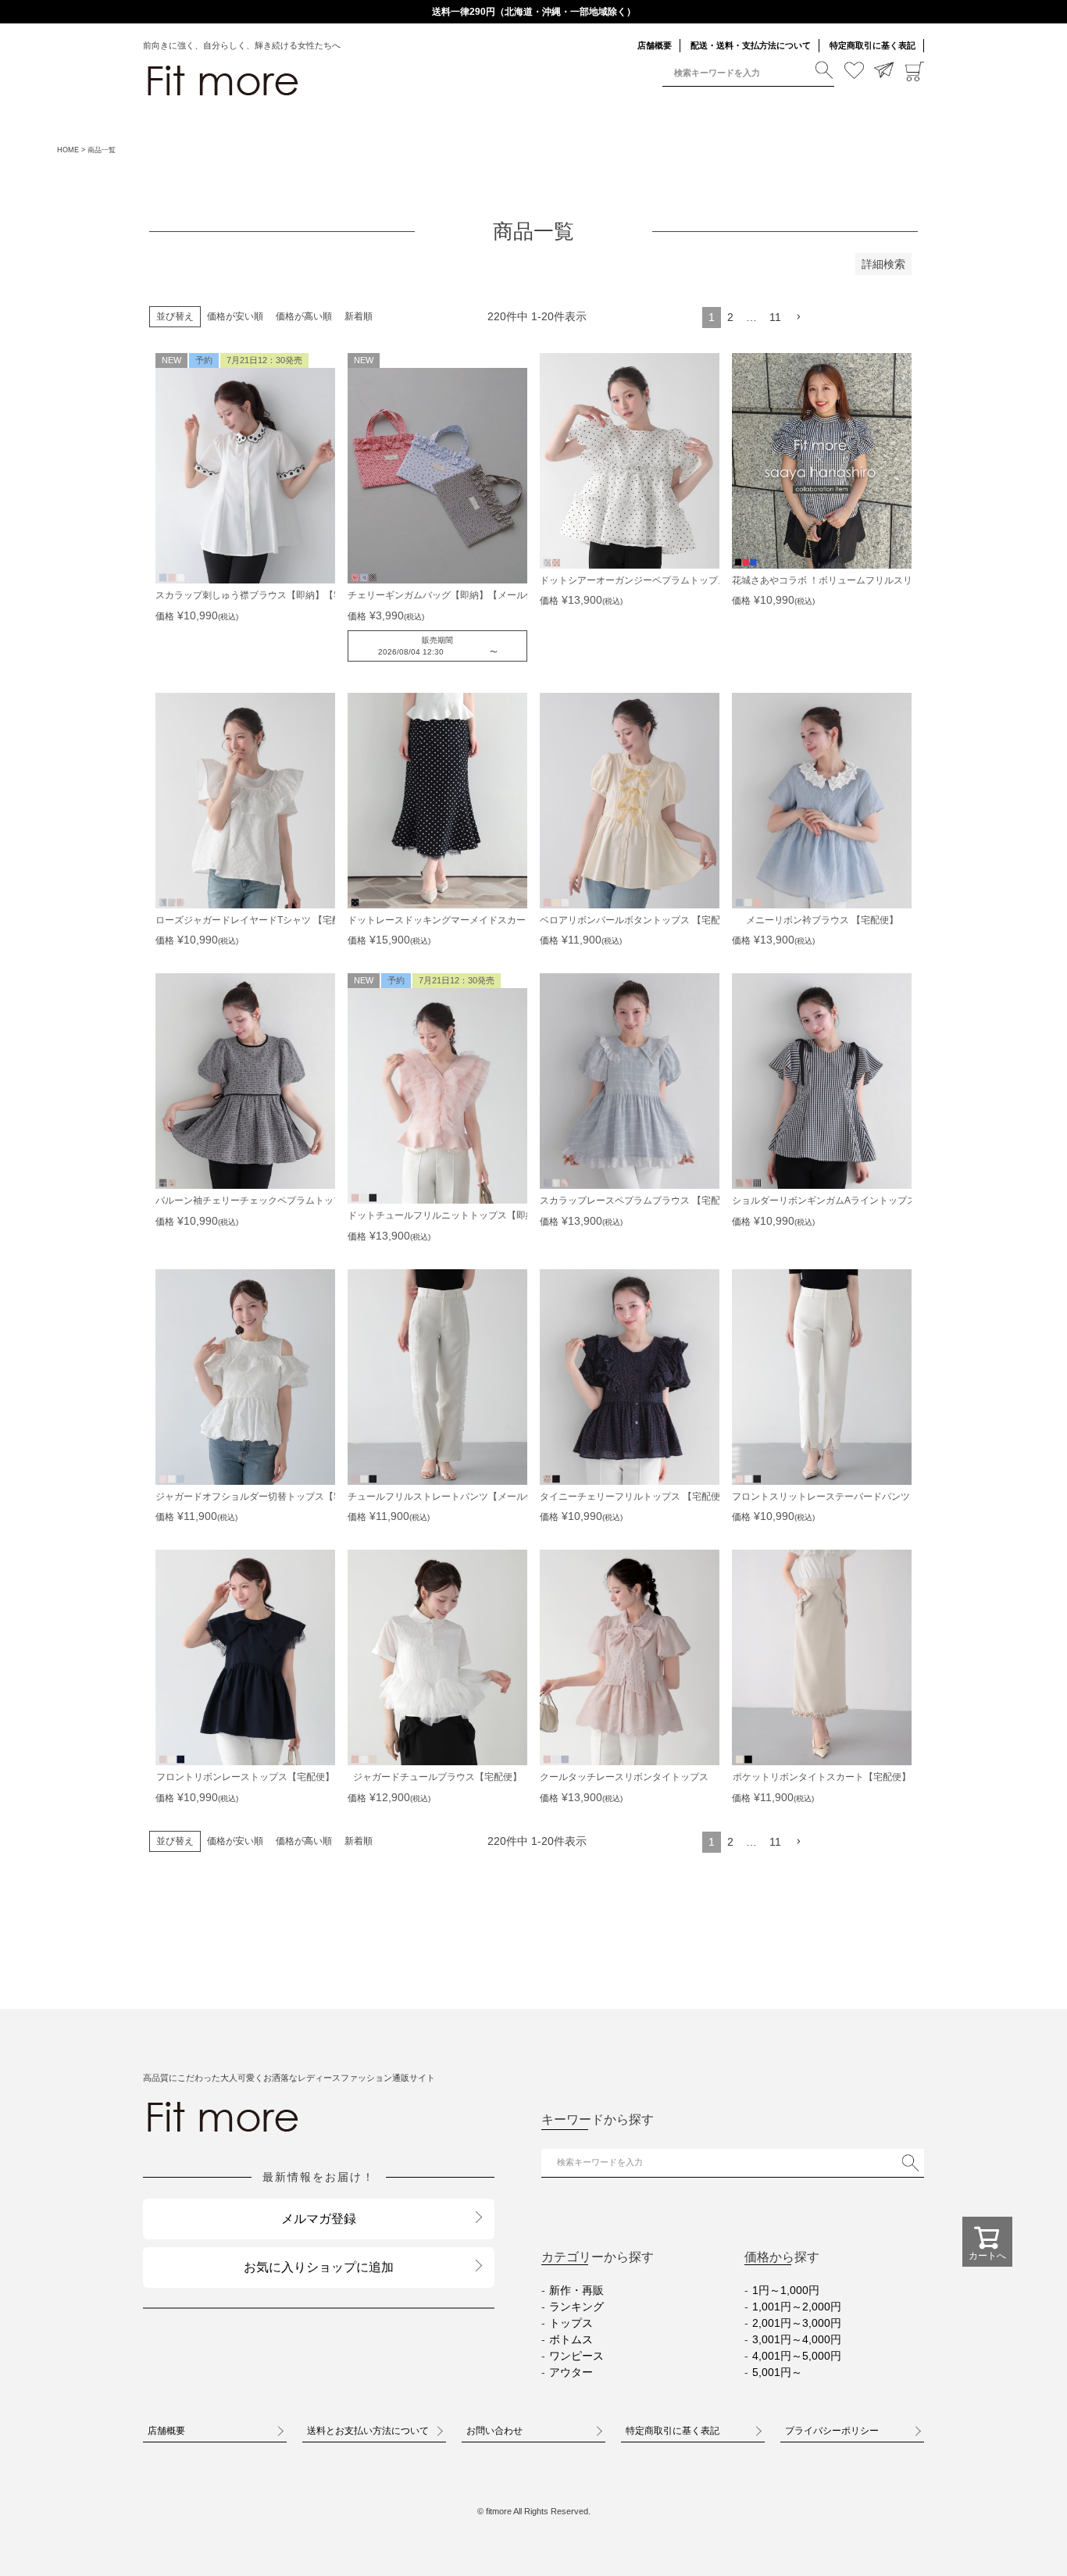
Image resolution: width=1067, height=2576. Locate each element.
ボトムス (571, 2339)
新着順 (359, 316)
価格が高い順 (304, 316)
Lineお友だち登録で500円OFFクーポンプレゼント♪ (533, 12)
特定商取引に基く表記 (873, 45)
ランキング (576, 2307)
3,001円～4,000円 (797, 2339)
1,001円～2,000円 (797, 2307)
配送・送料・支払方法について (751, 45)
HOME (68, 150)
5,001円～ (777, 2372)
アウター (571, 2372)
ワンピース (576, 2356)
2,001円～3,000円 (797, 2323)
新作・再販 (576, 2290)
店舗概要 (655, 45)
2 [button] (730, 317)
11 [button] (775, 317)
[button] (798, 318)
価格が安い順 (235, 316)
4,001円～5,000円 (797, 2356)
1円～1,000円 (786, 2290)
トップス (571, 2323)
